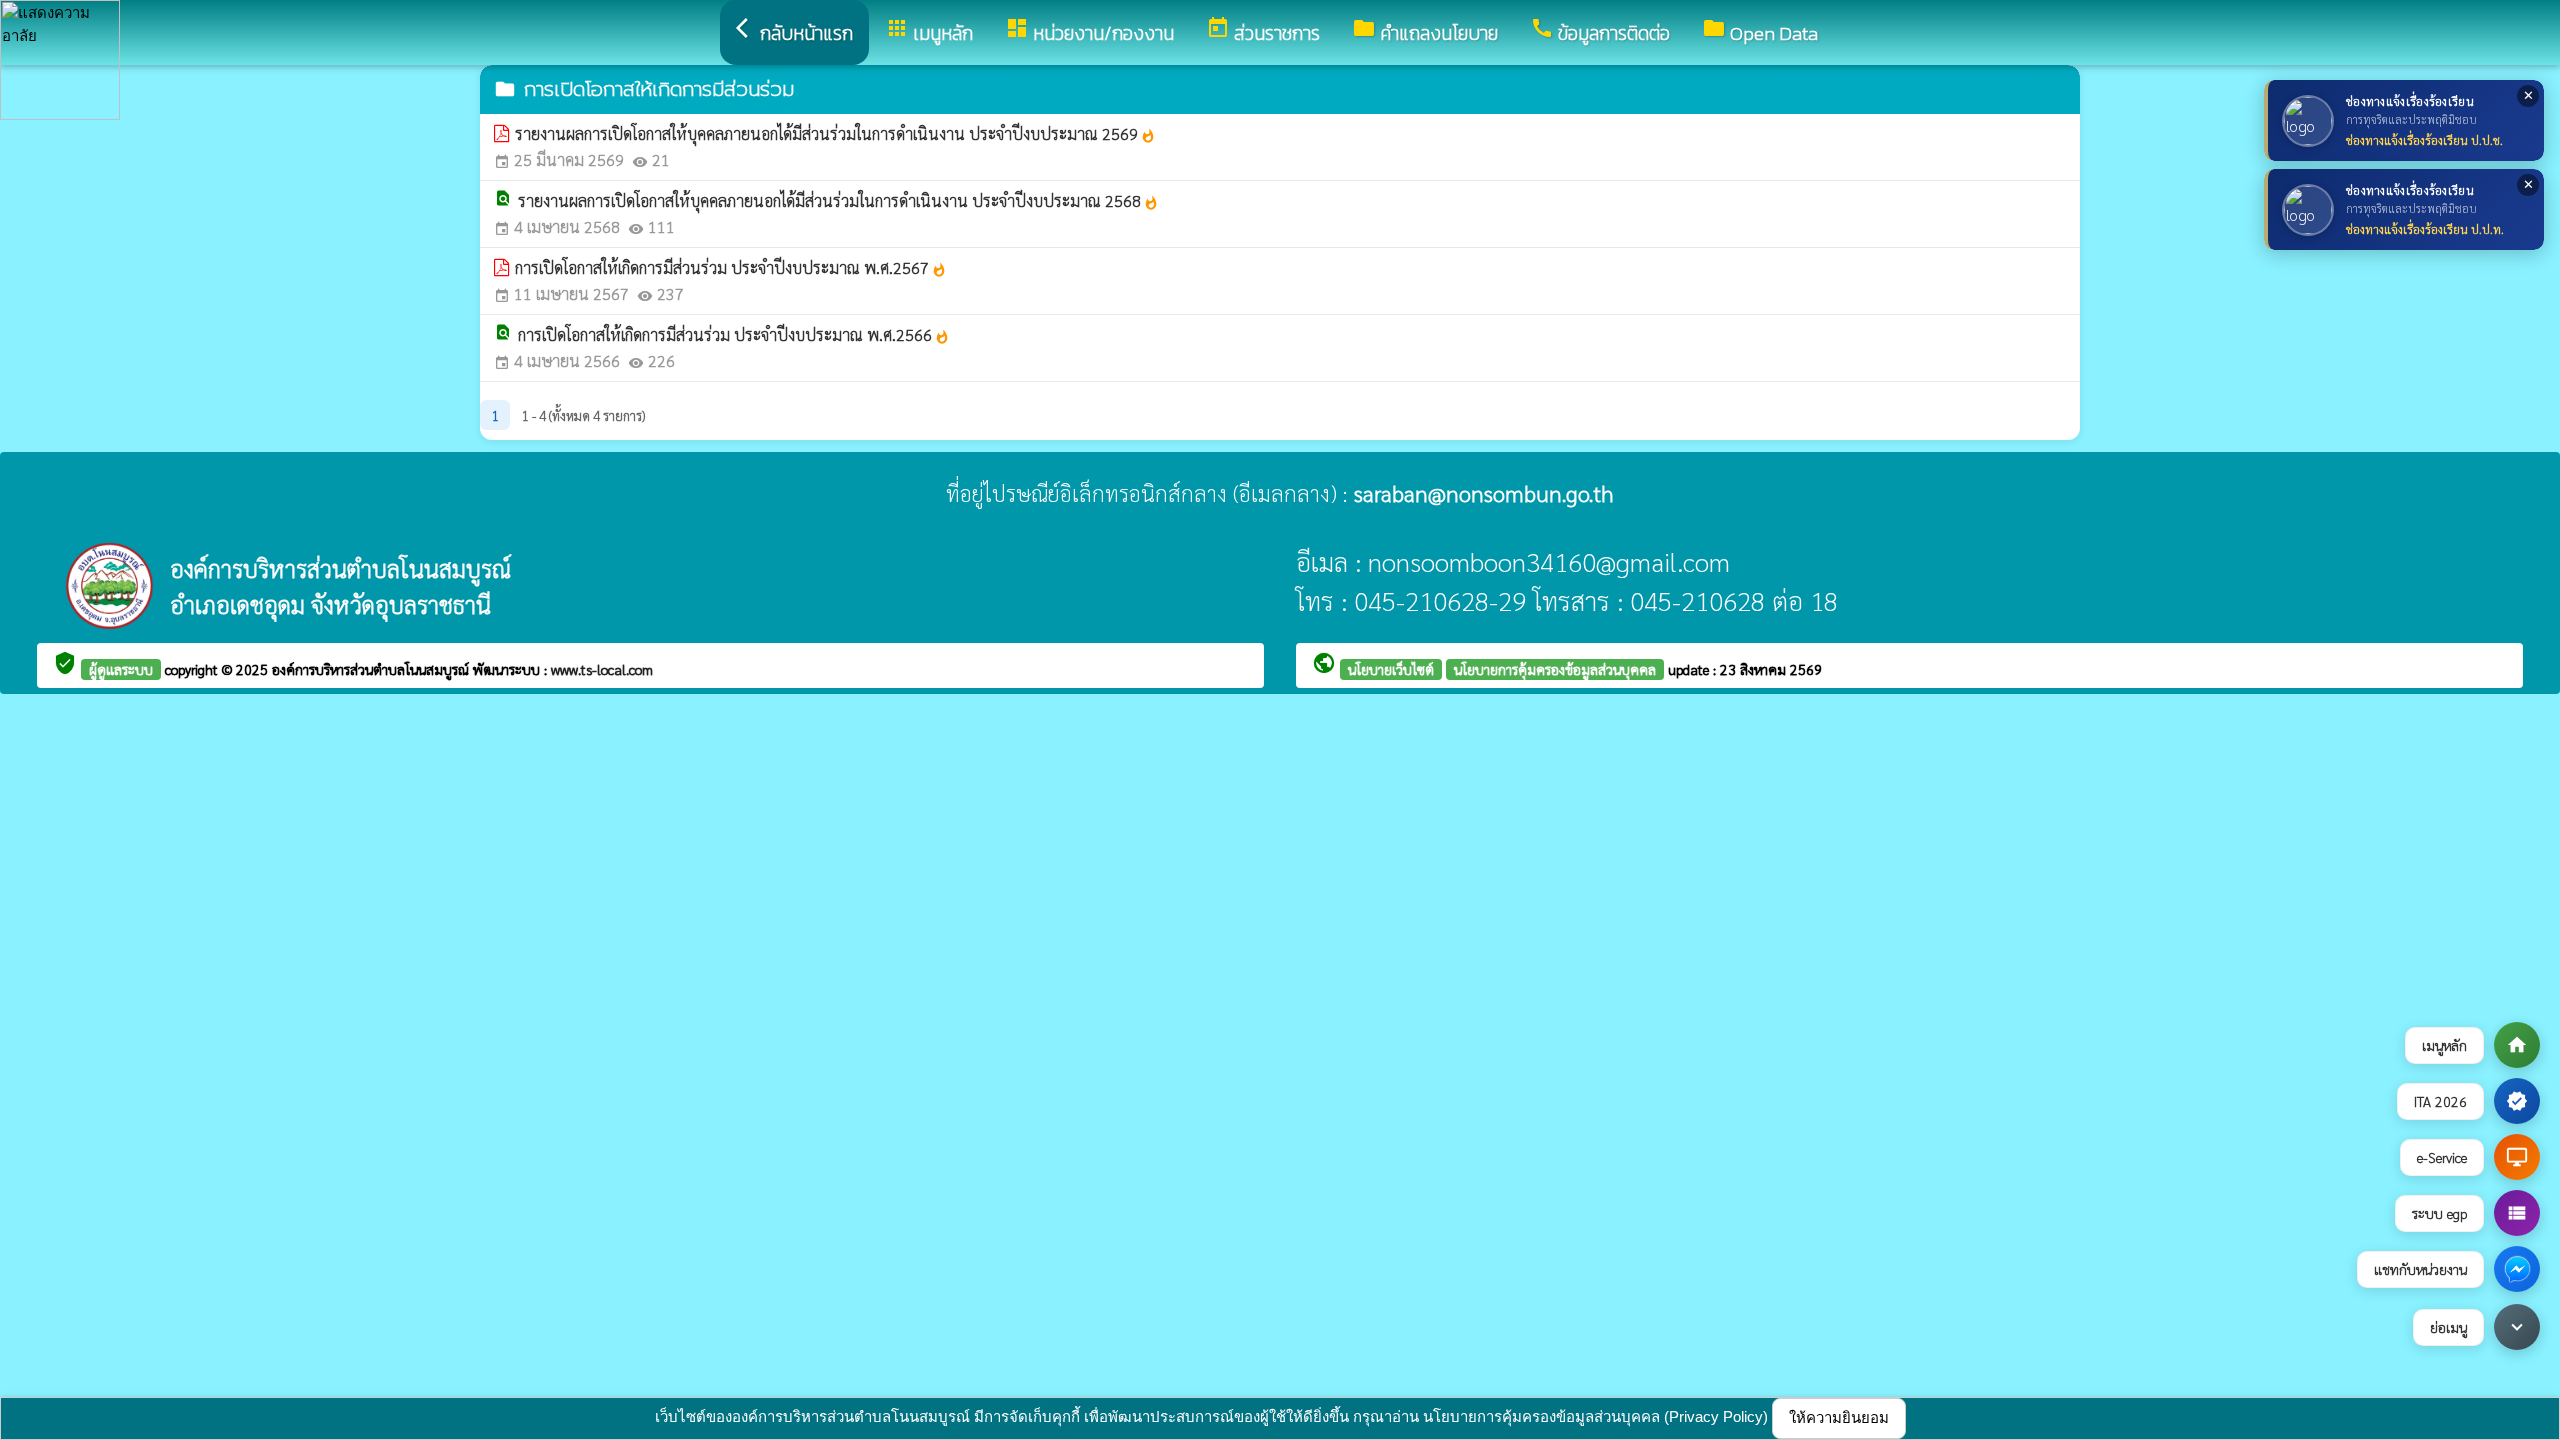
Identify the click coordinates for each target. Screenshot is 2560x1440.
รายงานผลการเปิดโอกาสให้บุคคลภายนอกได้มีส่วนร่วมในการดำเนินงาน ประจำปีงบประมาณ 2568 (838, 200)
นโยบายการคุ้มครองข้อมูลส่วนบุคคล (1555, 669)
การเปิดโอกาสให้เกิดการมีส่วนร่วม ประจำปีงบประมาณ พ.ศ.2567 (731, 267)
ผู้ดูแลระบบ (121, 669)
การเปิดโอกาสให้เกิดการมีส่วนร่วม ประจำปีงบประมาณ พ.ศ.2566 (734, 334)
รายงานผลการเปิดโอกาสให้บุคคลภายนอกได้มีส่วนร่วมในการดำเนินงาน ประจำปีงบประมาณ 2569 (835, 133)
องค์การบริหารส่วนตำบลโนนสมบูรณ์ (372, 669)
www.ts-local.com (602, 669)
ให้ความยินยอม (1839, 1417)
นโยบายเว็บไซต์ (1391, 669)
